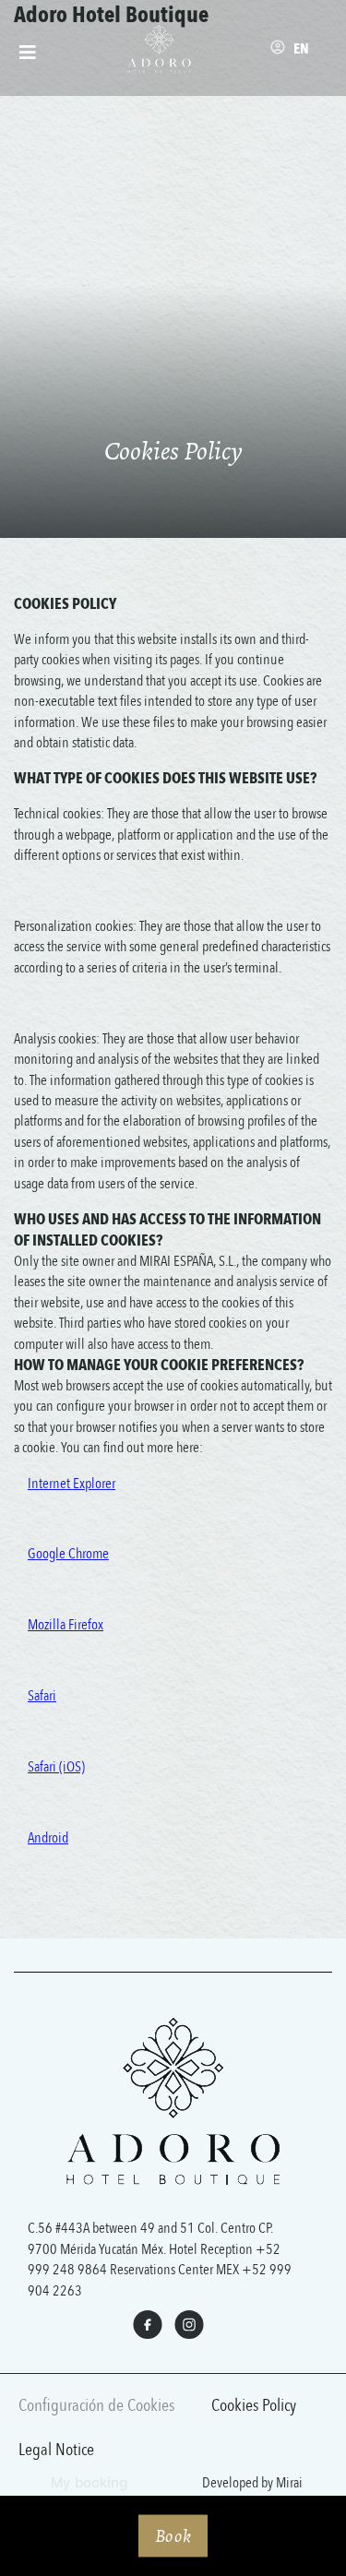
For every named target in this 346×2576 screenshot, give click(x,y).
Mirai (289, 2483)
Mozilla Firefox (66, 1625)
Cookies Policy (254, 2405)
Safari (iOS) (56, 1767)
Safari (42, 1696)
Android (48, 1838)
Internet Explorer (72, 1484)
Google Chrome (68, 1554)
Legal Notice (56, 2450)
